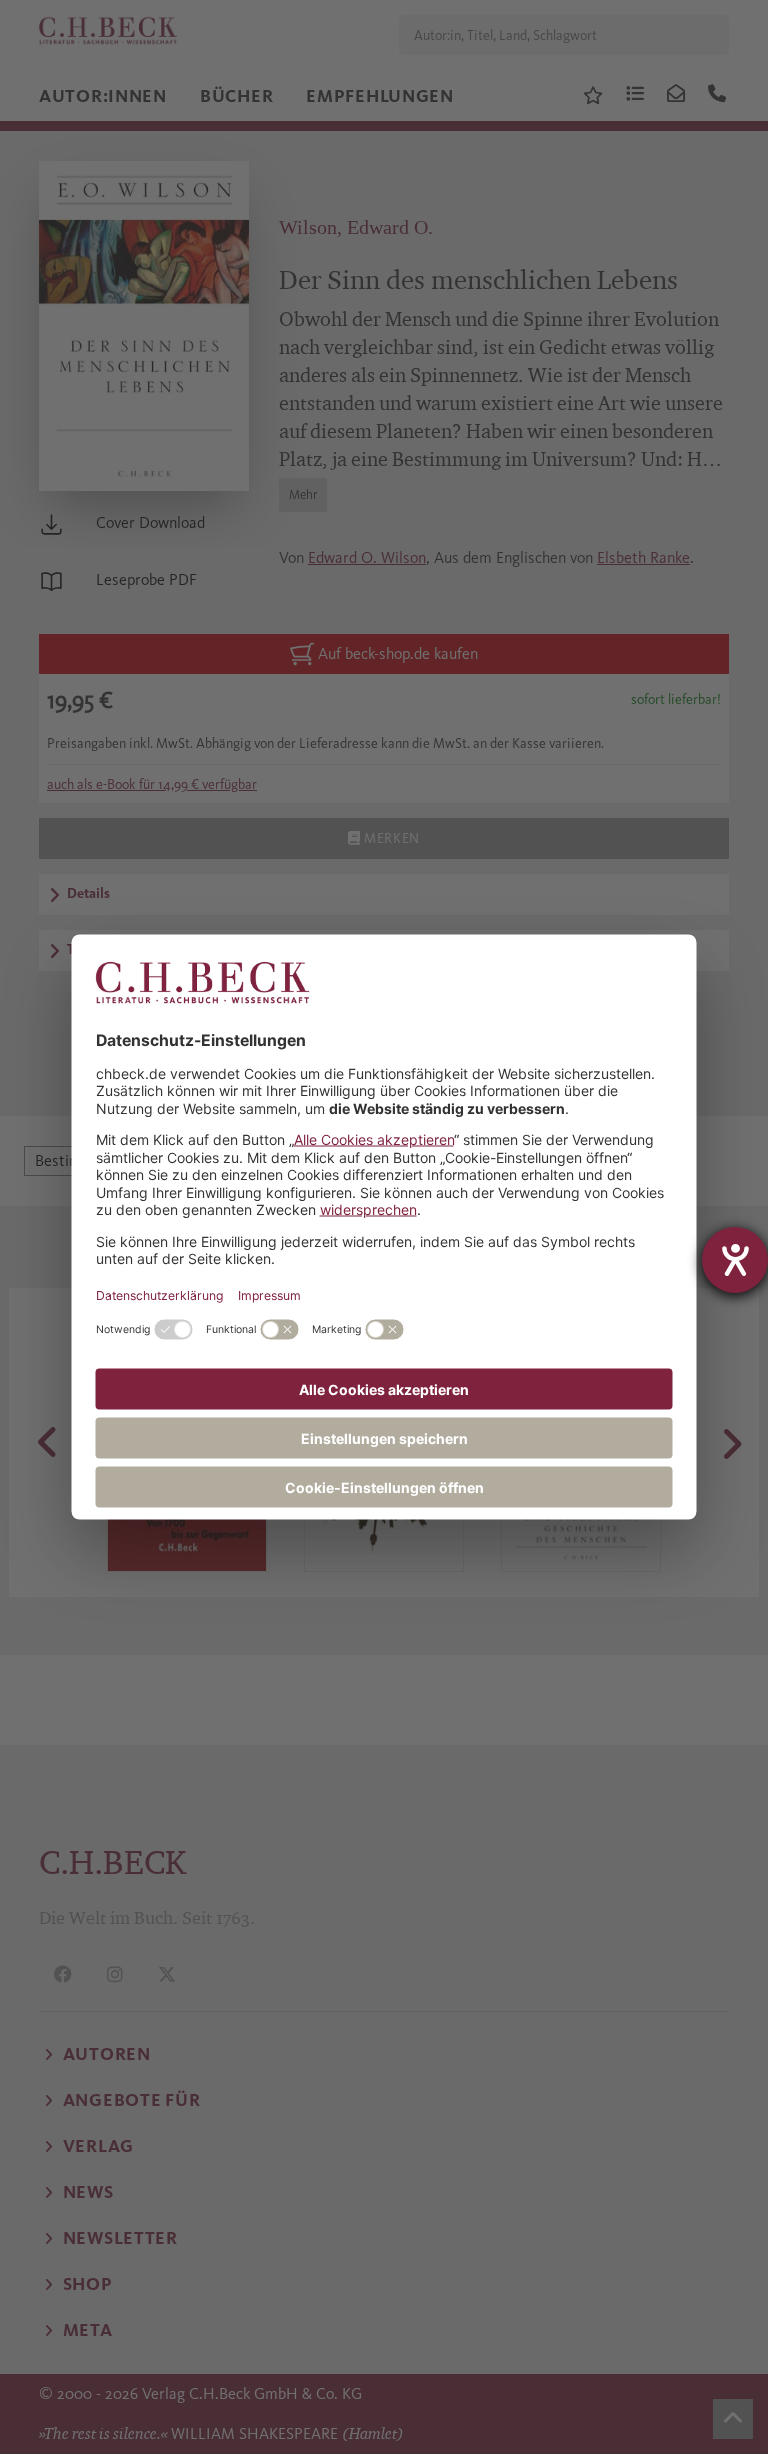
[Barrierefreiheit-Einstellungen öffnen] (735, 1260)
